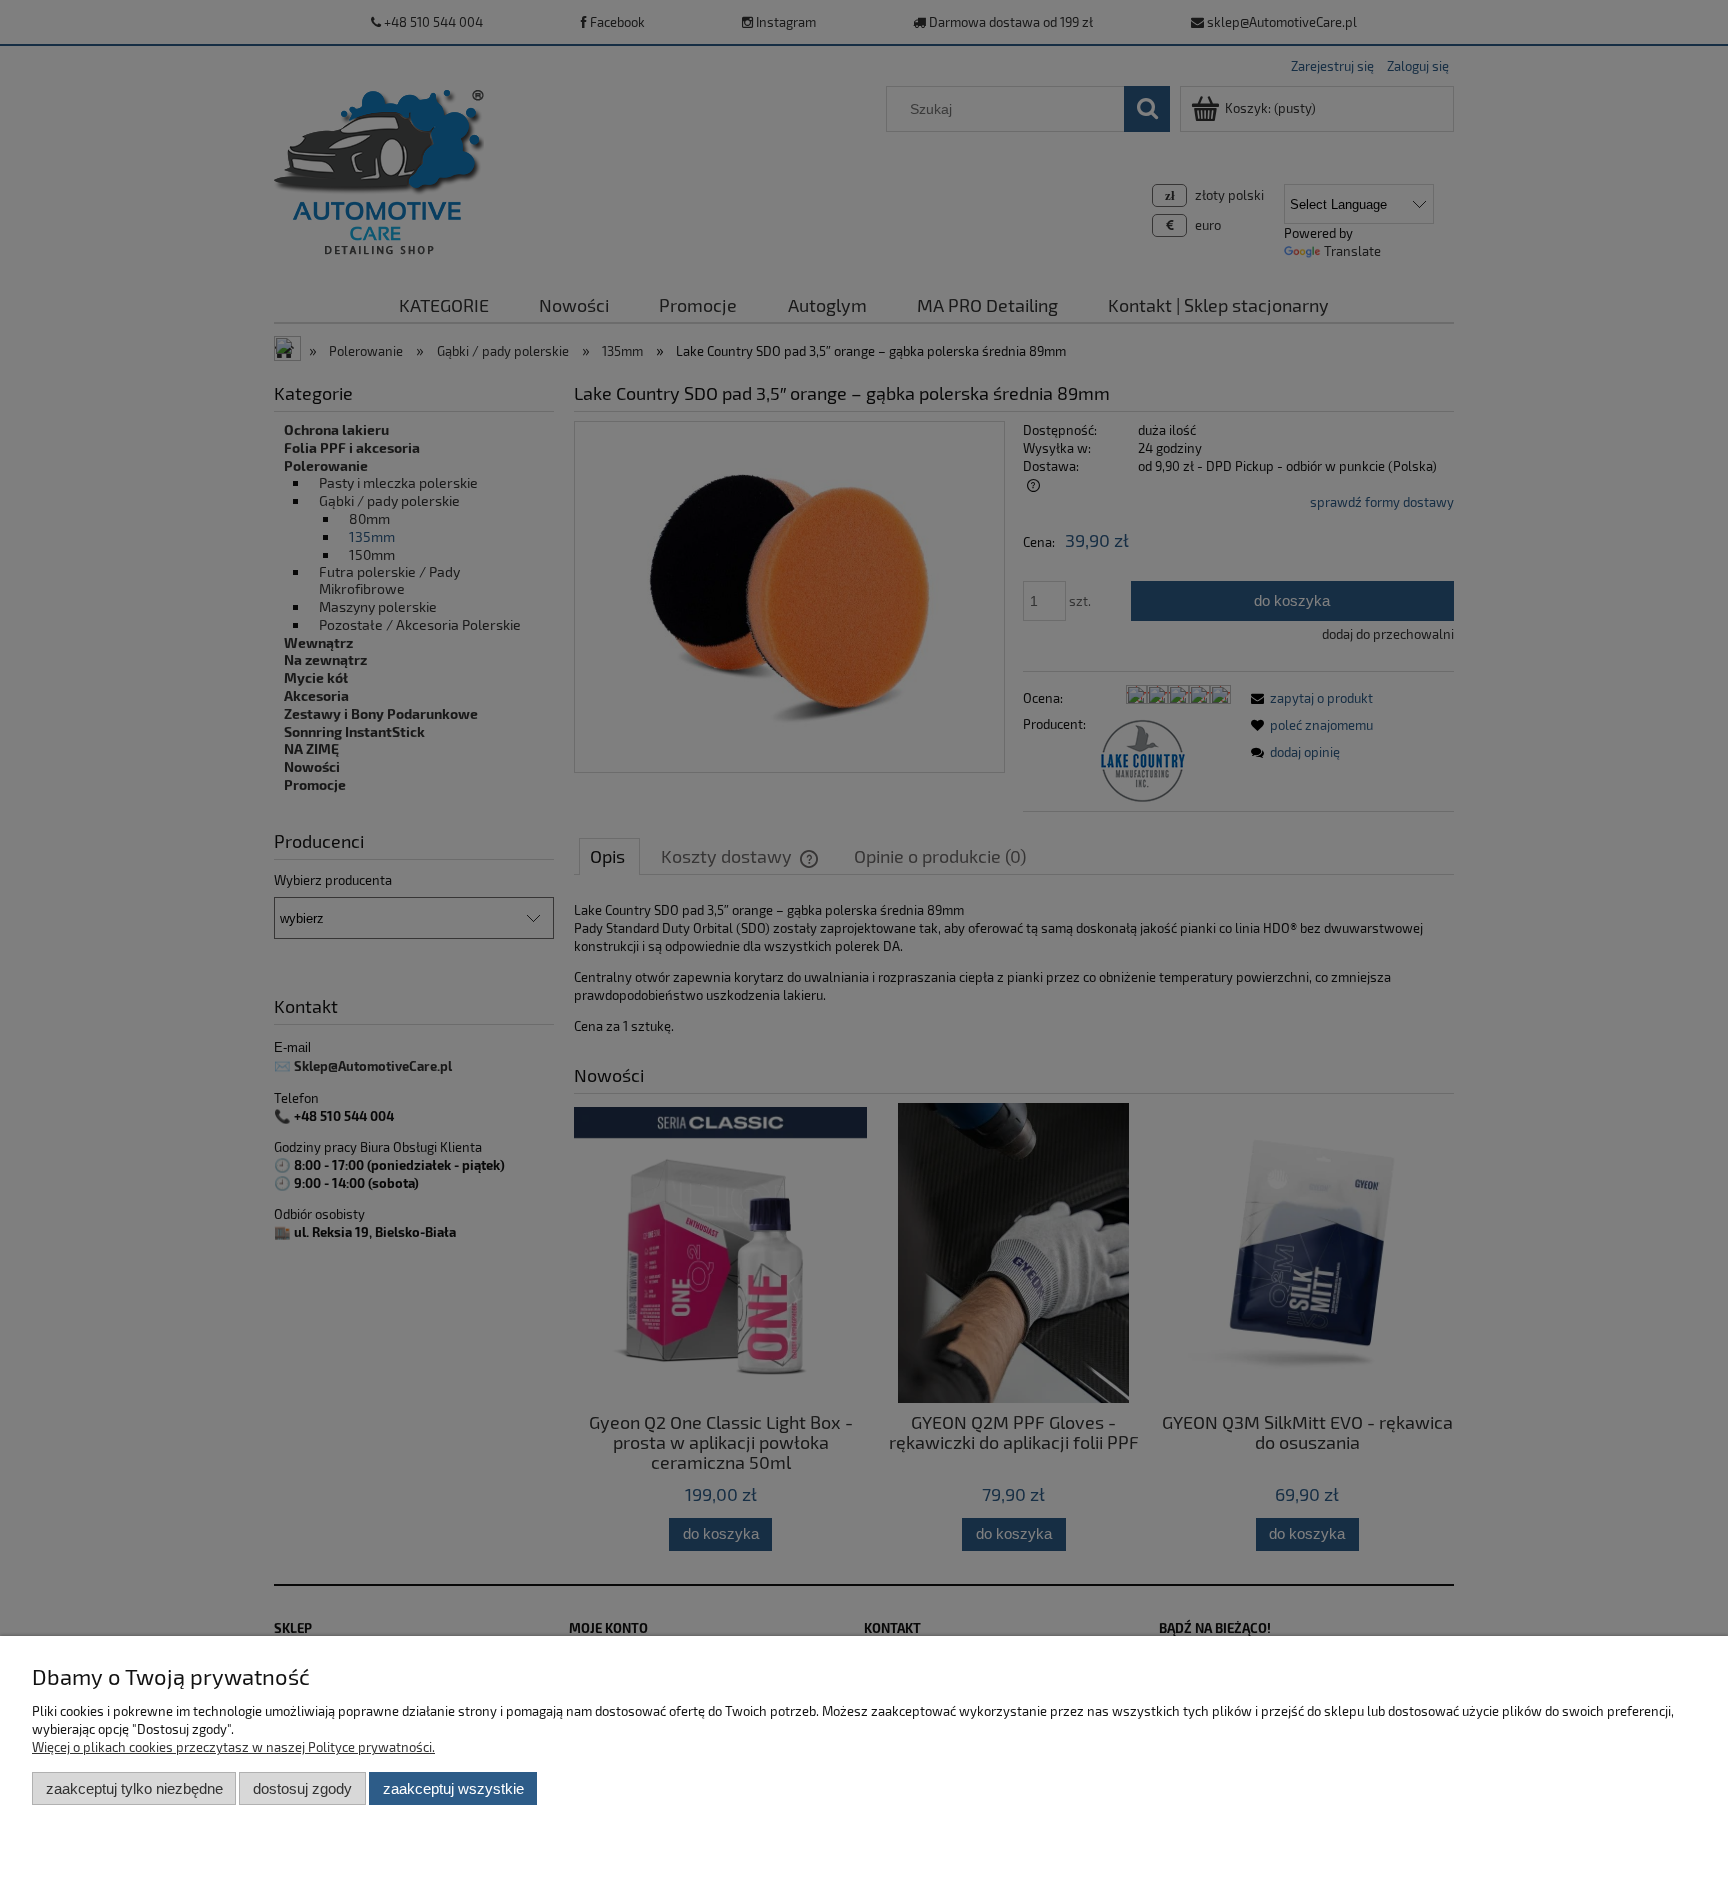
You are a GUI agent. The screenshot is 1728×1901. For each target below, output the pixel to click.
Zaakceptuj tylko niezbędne (134, 1788)
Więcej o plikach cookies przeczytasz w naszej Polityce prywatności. (233, 1747)
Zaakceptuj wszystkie (453, 1788)
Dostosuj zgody (302, 1788)
